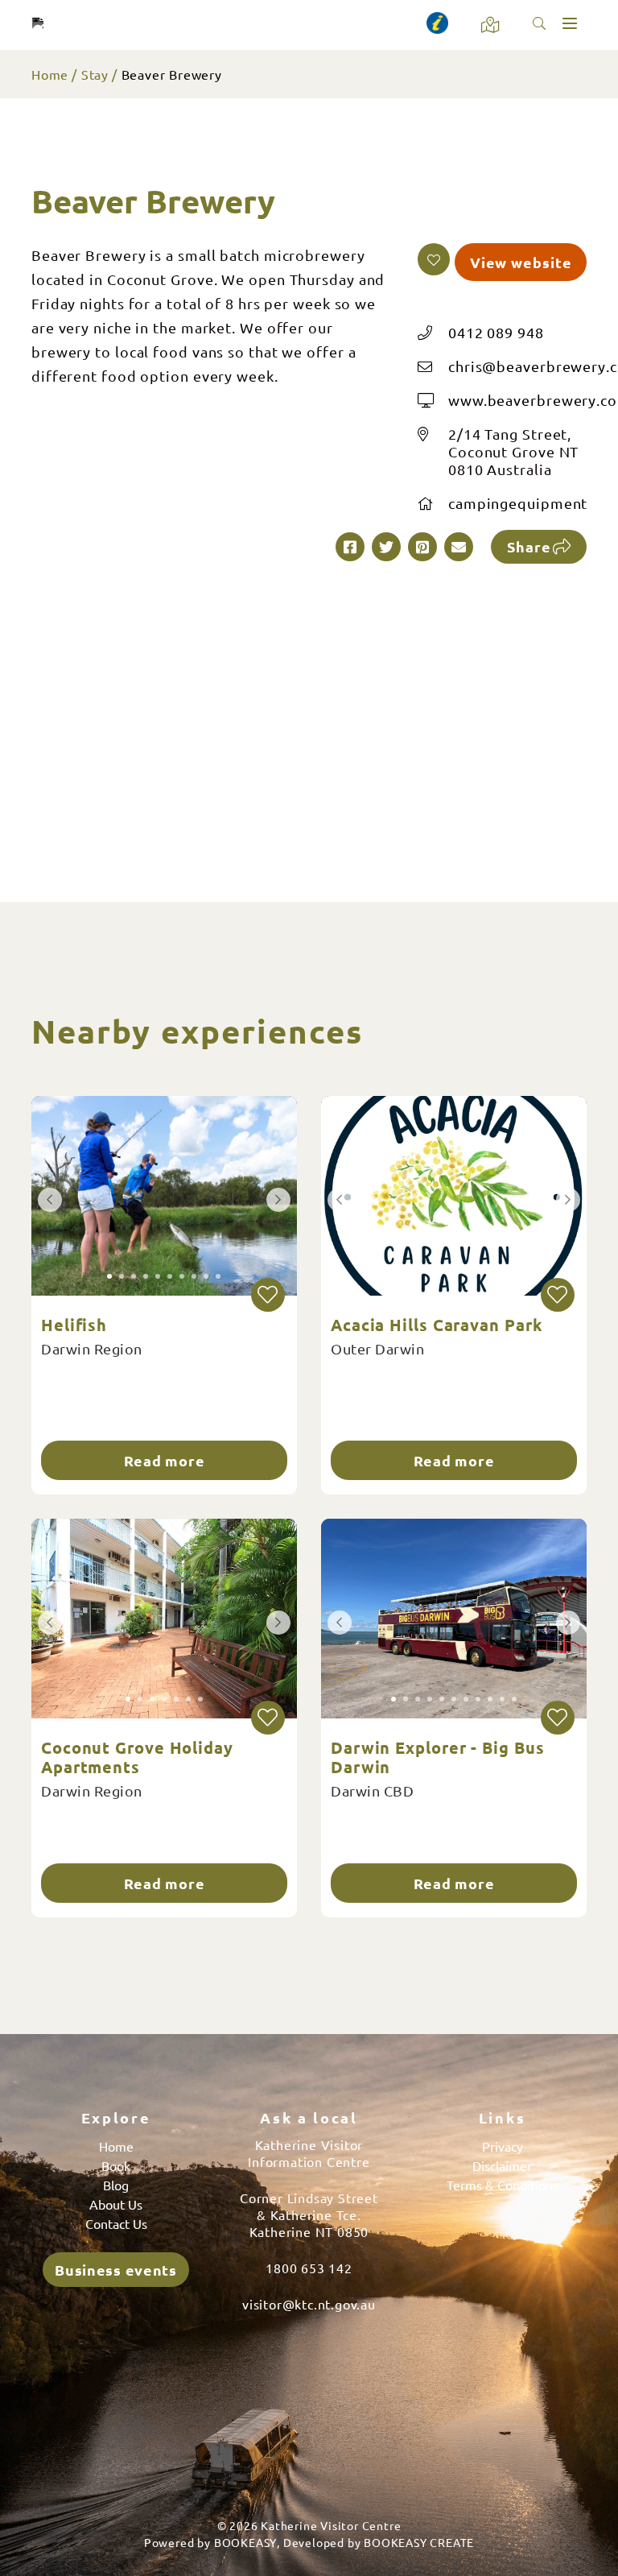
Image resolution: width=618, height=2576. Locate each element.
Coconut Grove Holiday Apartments (137, 1757)
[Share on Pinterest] (422, 547)
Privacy (503, 2146)
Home (50, 74)
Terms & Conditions (503, 2185)
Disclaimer (502, 2165)
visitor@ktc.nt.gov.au (309, 2304)
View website (521, 262)
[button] (434, 259)
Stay (95, 74)
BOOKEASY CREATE (419, 2542)
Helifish (74, 1325)
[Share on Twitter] (386, 547)
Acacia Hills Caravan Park (437, 1325)
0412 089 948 (496, 332)
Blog (116, 2185)
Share (529, 546)
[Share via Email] (459, 547)
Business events (116, 2270)
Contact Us (116, 2223)
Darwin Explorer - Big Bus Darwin (438, 1757)
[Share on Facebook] (350, 547)
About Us (116, 2204)
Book (116, 2165)
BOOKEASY (245, 2542)
